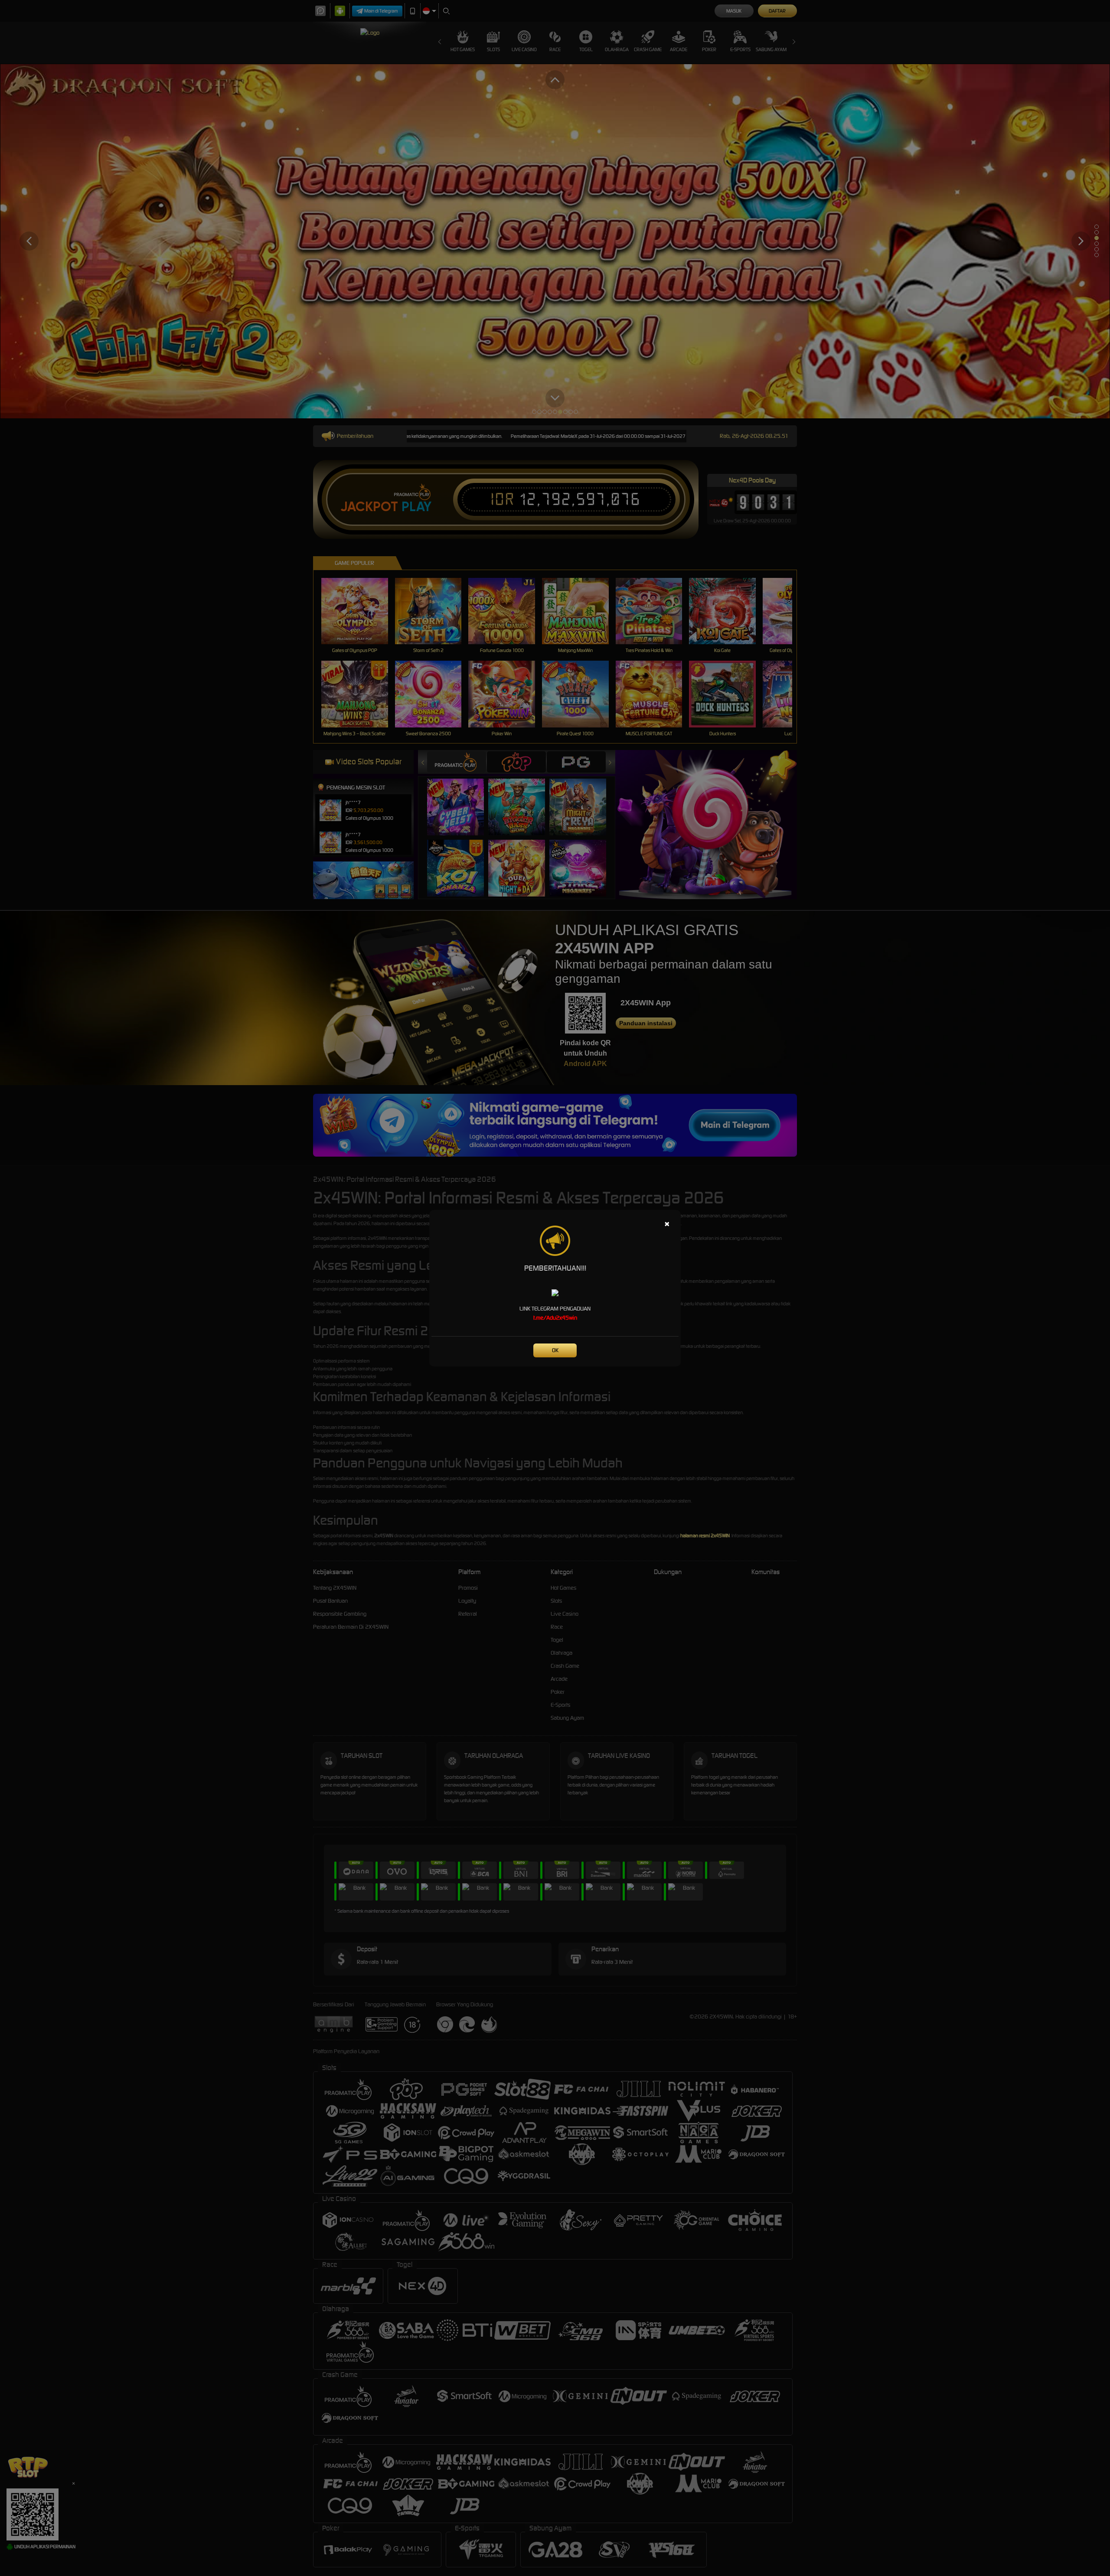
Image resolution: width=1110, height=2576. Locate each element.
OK (555, 1350)
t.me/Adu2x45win (555, 1318)
